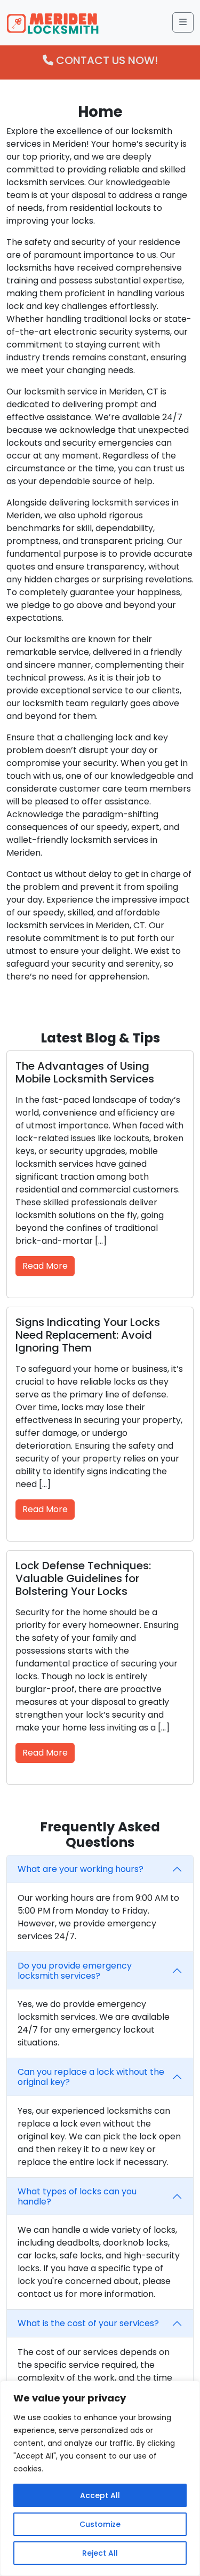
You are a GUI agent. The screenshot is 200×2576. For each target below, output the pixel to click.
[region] (100, 2478)
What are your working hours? (81, 1869)
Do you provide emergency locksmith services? (75, 1971)
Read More (45, 1266)
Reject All (100, 2553)
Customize (100, 2524)
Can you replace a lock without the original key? (91, 2077)
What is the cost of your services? (88, 2323)
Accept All (100, 2495)
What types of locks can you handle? (77, 2196)
